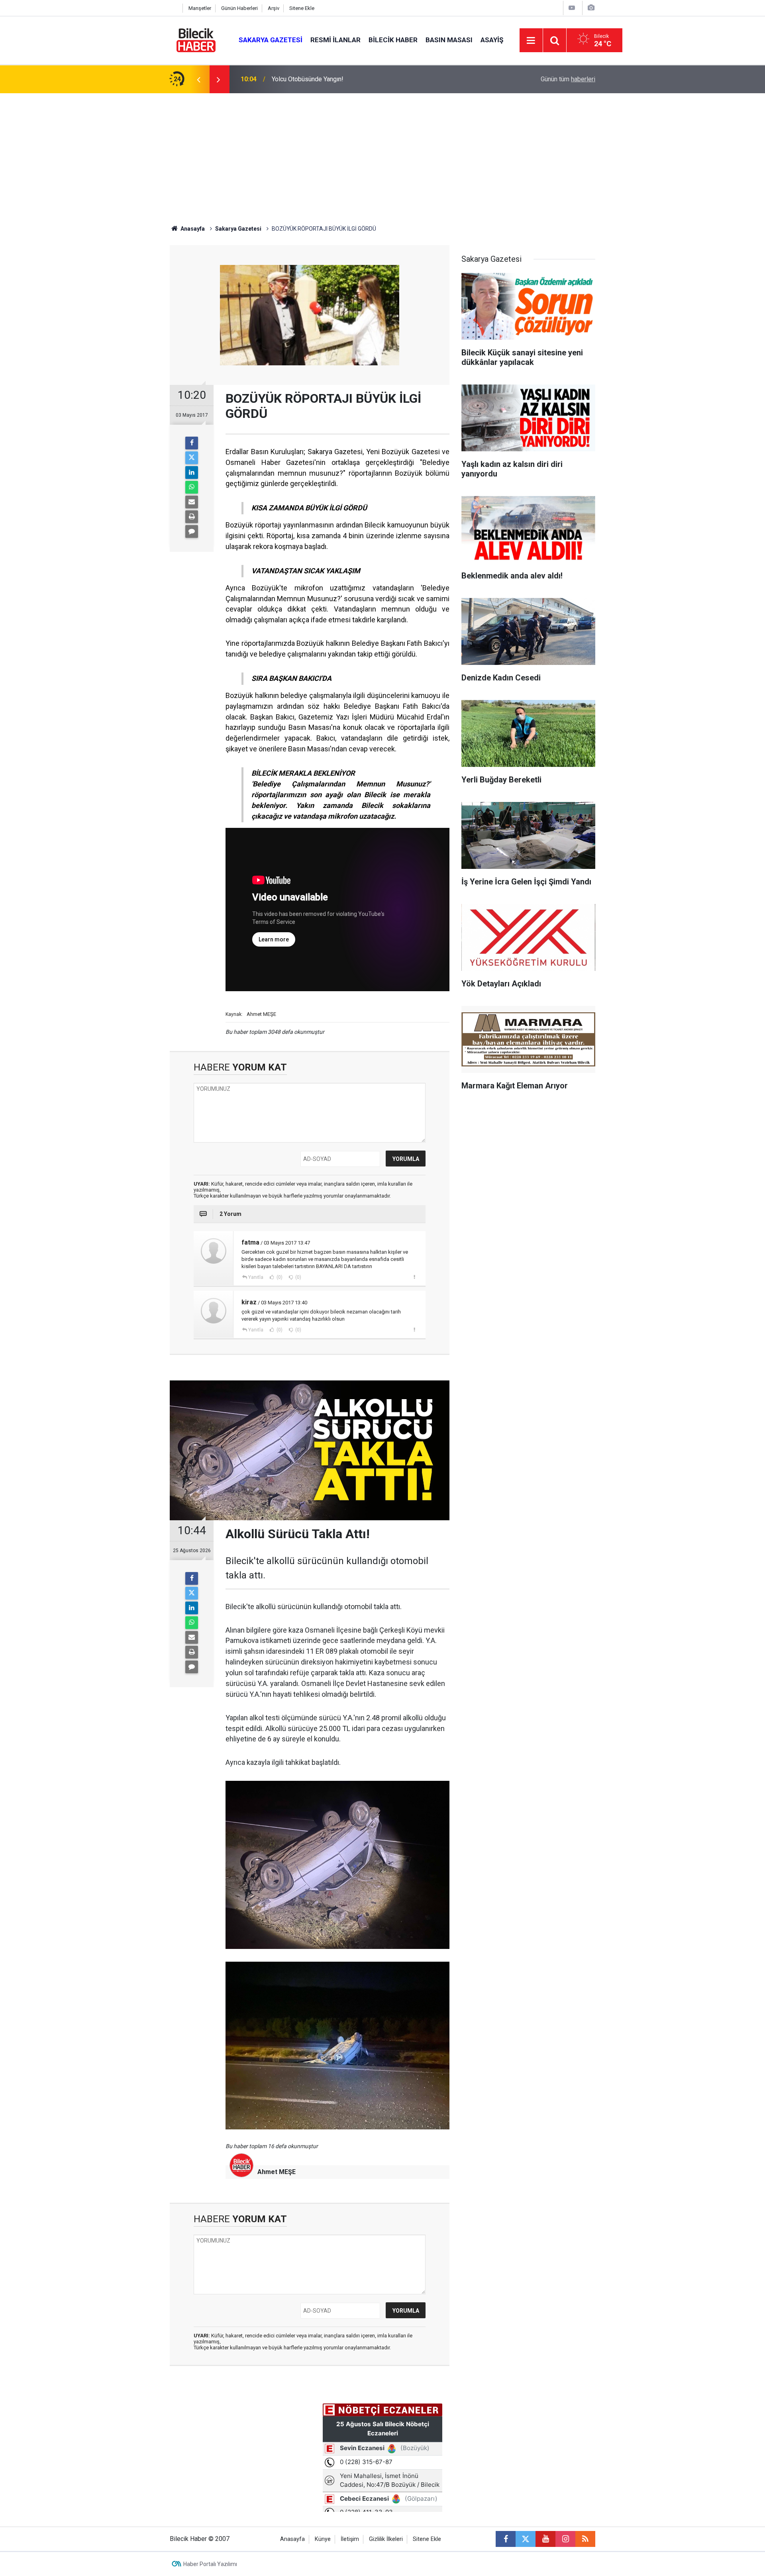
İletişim (350, 2539)
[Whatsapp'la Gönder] (192, 487)
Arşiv (274, 8)
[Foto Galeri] (591, 8)
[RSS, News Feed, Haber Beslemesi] (585, 2539)
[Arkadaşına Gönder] (192, 502)
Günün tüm (568, 79)
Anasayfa (192, 229)
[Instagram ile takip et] (565, 2539)
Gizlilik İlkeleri (386, 2539)
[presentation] (198, 79)
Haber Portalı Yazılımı (210, 2564)
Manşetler (200, 8)
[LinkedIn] (192, 472)
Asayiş (492, 40)
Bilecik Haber (393, 40)
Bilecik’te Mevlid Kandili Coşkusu (318, 79)
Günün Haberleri (239, 8)
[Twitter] (192, 458)
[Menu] (531, 41)
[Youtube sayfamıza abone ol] (545, 2539)
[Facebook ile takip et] (506, 2539)
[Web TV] (572, 8)
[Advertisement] (382, 153)
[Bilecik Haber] (196, 40)
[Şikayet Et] (414, 1277)
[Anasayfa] (174, 8)
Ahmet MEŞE (277, 2172)
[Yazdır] (192, 517)
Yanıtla (256, 1277)
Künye (323, 2539)
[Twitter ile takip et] (526, 2539)
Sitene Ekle (302, 8)
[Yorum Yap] (192, 531)
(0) (279, 1277)
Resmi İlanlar (335, 40)
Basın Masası (449, 40)
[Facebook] (192, 443)
